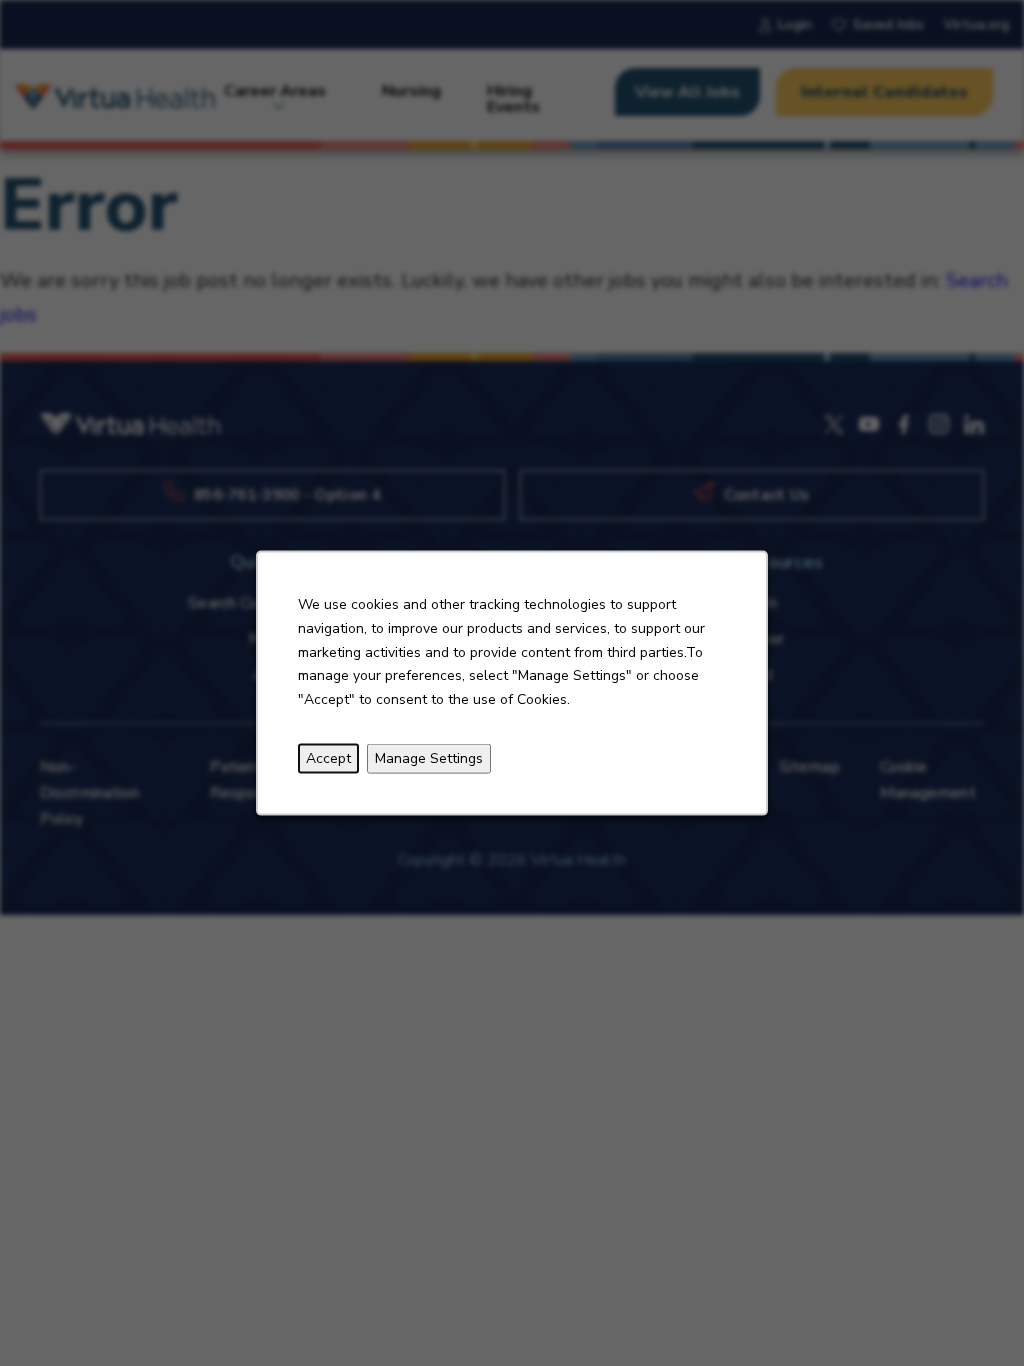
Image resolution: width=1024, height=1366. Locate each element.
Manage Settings (429, 758)
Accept (328, 758)
